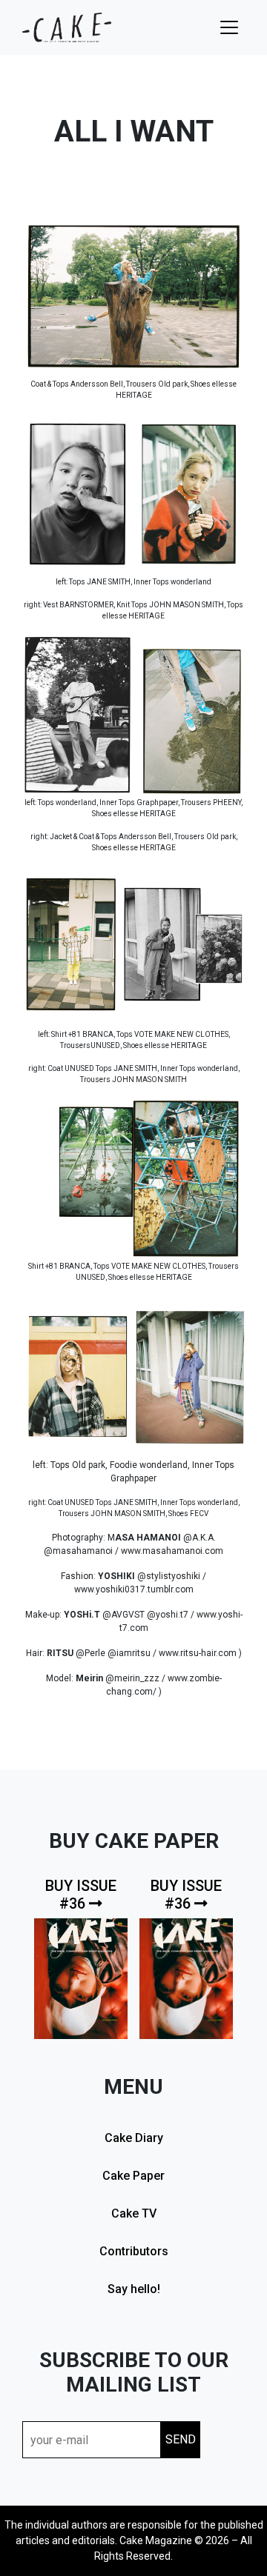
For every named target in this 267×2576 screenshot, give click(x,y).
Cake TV (134, 2213)
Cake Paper (133, 2176)
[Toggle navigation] (229, 27)
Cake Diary (134, 2138)
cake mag (67, 27)
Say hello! (134, 2289)
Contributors (134, 2251)
